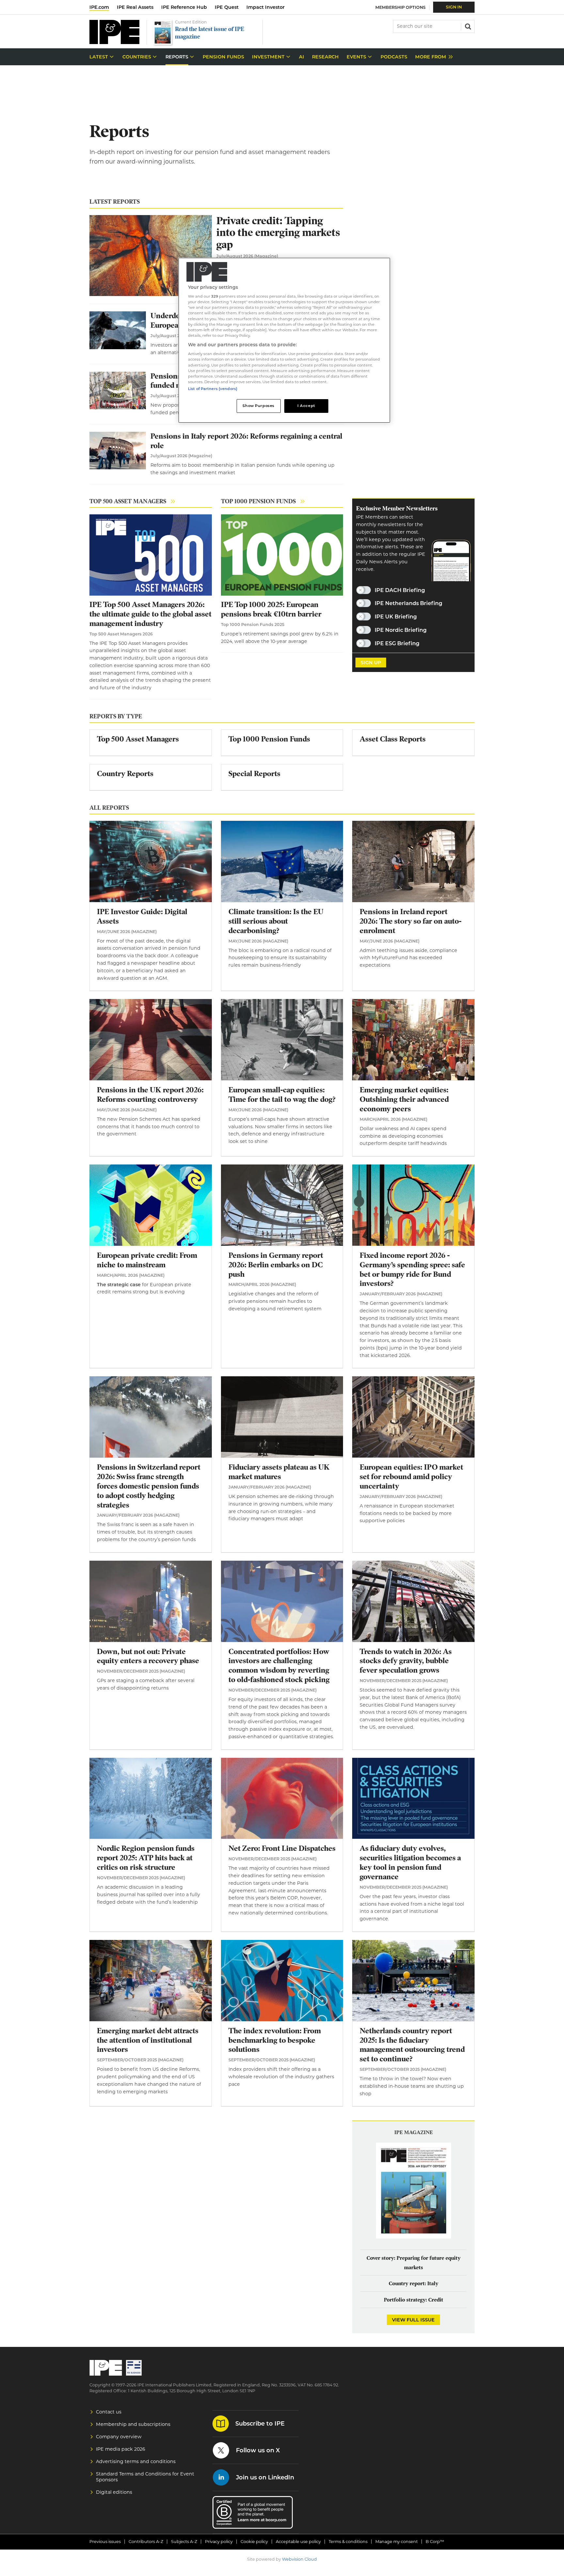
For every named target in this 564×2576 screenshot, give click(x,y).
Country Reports (125, 774)
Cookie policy (254, 2542)
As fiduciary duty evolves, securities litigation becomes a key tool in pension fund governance (410, 1862)
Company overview (119, 2437)
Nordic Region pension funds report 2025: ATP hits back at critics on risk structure (146, 1858)
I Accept (306, 406)
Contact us (109, 2412)
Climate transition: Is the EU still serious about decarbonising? (276, 921)
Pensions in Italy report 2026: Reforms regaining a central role (246, 441)
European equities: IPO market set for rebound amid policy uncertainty (411, 1477)
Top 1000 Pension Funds (258, 501)
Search (467, 26)
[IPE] (114, 42)
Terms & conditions (348, 2542)
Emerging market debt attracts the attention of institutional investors (148, 2040)
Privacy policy (219, 2542)
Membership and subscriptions (133, 2424)
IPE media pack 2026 (121, 2449)
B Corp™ (435, 2542)
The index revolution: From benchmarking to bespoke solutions (275, 2040)
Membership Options (400, 7)
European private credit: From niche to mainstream (147, 1260)
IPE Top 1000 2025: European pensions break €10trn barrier (271, 609)
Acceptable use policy (298, 2542)
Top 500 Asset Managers (128, 501)
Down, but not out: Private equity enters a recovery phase (148, 1656)
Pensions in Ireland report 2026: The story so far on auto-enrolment (411, 921)
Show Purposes (258, 406)
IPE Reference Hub (184, 7)
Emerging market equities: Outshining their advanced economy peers (404, 1099)
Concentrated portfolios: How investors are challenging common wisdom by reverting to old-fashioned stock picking (279, 1666)
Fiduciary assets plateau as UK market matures (279, 1472)
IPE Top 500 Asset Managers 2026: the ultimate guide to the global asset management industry (150, 614)
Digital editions (114, 2492)
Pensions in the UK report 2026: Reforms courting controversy (150, 1095)
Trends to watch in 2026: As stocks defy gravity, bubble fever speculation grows (406, 1661)
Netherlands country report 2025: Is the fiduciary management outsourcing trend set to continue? (412, 2045)
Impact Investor (266, 7)
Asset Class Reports (393, 739)
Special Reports (254, 774)
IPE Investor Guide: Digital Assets (142, 916)
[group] (432, 57)
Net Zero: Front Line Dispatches (282, 1848)
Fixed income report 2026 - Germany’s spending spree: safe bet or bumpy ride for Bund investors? (412, 1269)
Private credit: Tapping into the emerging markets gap (278, 233)
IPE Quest (227, 7)
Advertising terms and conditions (136, 2461)
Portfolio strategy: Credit (414, 2300)
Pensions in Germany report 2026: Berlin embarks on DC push (276, 1265)
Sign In (454, 7)
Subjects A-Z (184, 2542)
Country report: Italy (414, 2284)
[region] (284, 340)
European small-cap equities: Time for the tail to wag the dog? (282, 1095)
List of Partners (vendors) (213, 389)
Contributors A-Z (146, 2542)
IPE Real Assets (135, 7)
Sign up (371, 663)
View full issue (413, 2320)
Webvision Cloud (299, 2559)
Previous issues (105, 2542)
